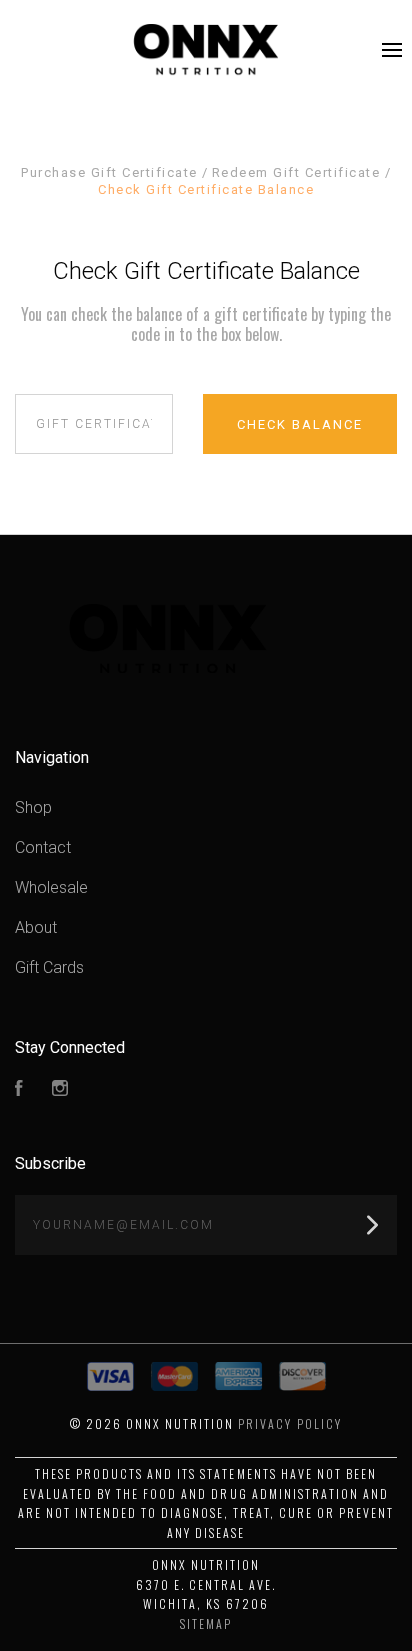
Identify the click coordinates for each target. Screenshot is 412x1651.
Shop (33, 807)
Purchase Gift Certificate (111, 172)
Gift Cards (49, 967)
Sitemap (206, 1623)
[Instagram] (60, 1090)
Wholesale (51, 887)
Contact (43, 847)
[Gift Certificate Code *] (94, 424)
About (36, 927)
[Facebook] (19, 1090)
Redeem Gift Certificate (298, 172)
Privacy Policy (289, 1423)
